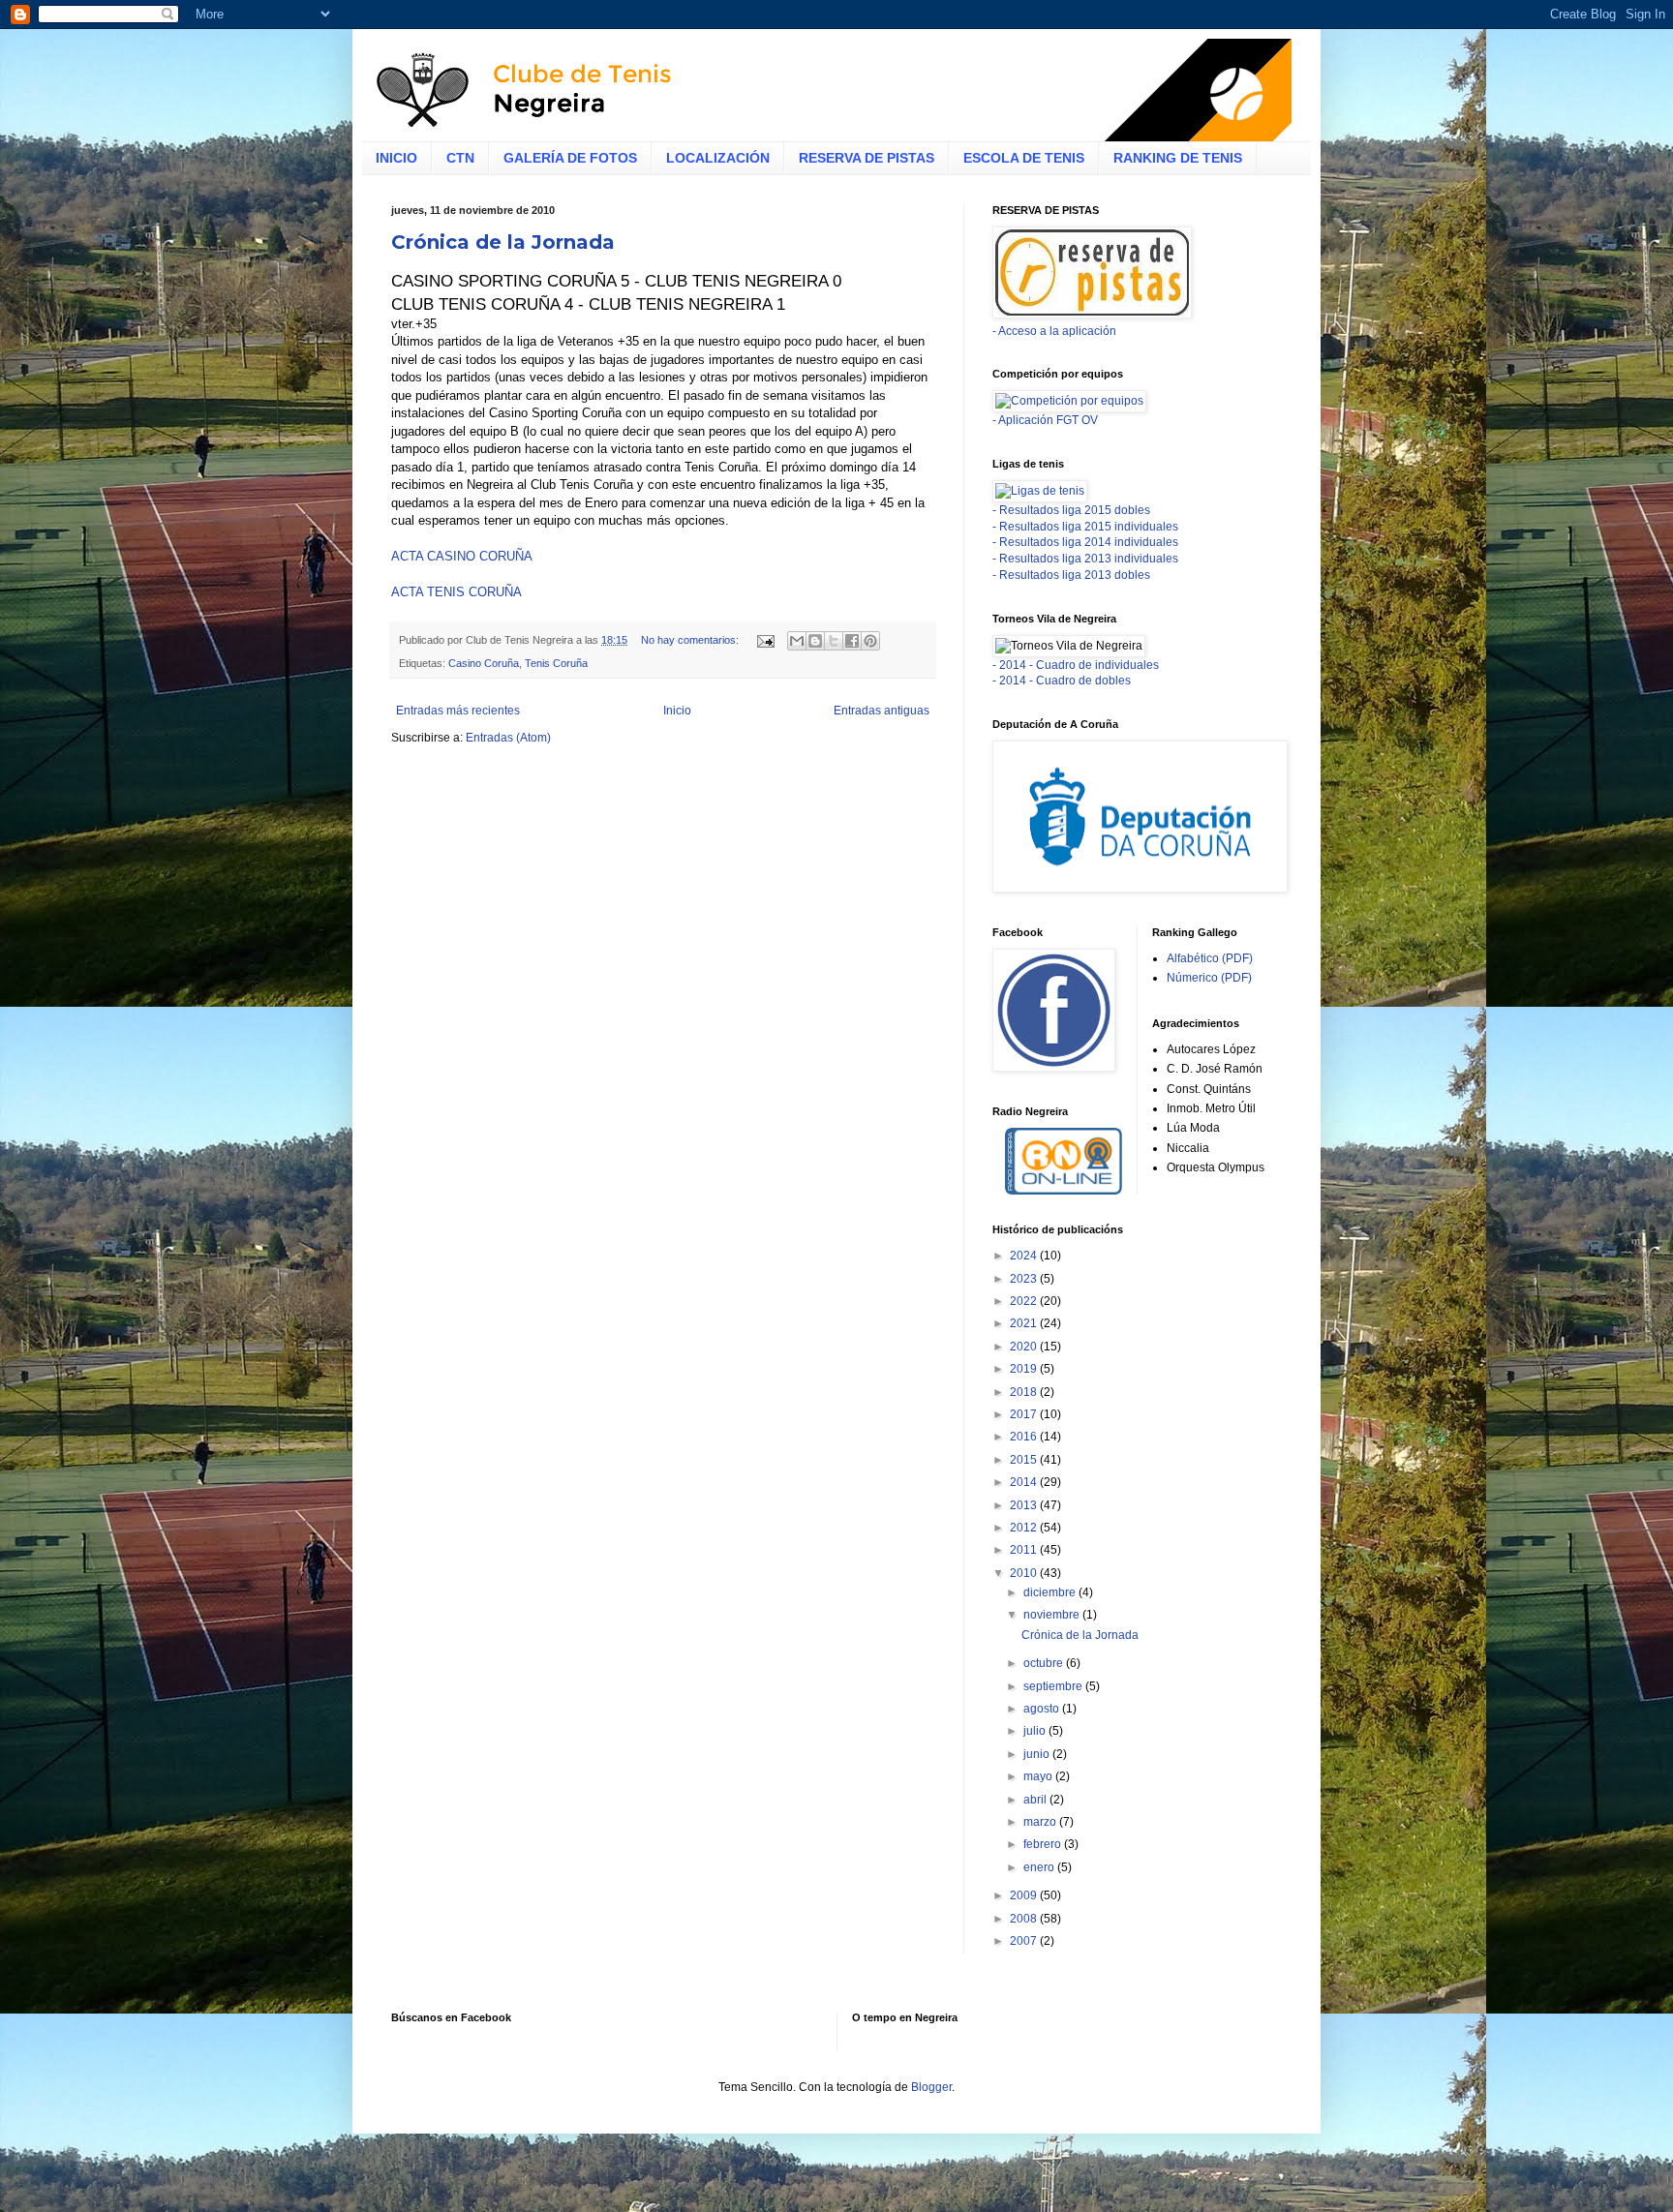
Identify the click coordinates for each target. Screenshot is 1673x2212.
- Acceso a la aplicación (1054, 331)
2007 (1025, 1941)
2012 (1025, 1528)
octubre (1045, 1663)
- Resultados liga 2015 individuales (1085, 527)
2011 (1025, 1550)
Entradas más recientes (458, 711)
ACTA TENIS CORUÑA (456, 592)
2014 (1025, 1482)
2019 (1025, 1369)
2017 (1025, 1414)
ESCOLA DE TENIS (1024, 158)
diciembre (1051, 1592)
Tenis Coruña (556, 663)
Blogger (931, 2087)
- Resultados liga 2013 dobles (1071, 575)
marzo (1041, 1822)
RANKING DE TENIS (1178, 158)
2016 (1025, 1437)
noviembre (1053, 1615)
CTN (460, 158)
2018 (1025, 1392)
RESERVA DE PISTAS (867, 158)
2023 (1025, 1279)
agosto (1043, 1709)
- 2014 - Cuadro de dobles (1062, 681)
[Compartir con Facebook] (852, 641)
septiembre (1054, 1686)
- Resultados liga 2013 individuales (1085, 559)
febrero (1044, 1844)
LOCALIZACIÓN (718, 158)
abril (1036, 1800)
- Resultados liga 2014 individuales (1085, 542)
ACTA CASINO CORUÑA (462, 556)
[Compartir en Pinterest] (870, 641)
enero (1040, 1867)
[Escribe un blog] (815, 641)
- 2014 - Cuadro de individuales (1076, 665)
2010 (1025, 1573)
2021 (1025, 1323)
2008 (1025, 1919)
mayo (1039, 1776)
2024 (1025, 1256)
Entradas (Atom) (508, 738)
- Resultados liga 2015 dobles (1071, 510)
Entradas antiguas (882, 711)
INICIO (396, 158)
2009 (1025, 1895)
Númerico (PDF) (1209, 978)
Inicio (677, 711)
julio (1036, 1731)
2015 (1025, 1460)
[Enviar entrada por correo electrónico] (765, 640)
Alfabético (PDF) (1210, 958)
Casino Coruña (484, 663)
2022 (1025, 1301)
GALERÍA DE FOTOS (570, 158)
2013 (1025, 1505)
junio (1038, 1754)
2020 (1025, 1347)
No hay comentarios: (691, 640)
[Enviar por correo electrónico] (797, 641)
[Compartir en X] (834, 641)
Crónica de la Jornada (503, 242)
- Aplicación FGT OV (1045, 420)
